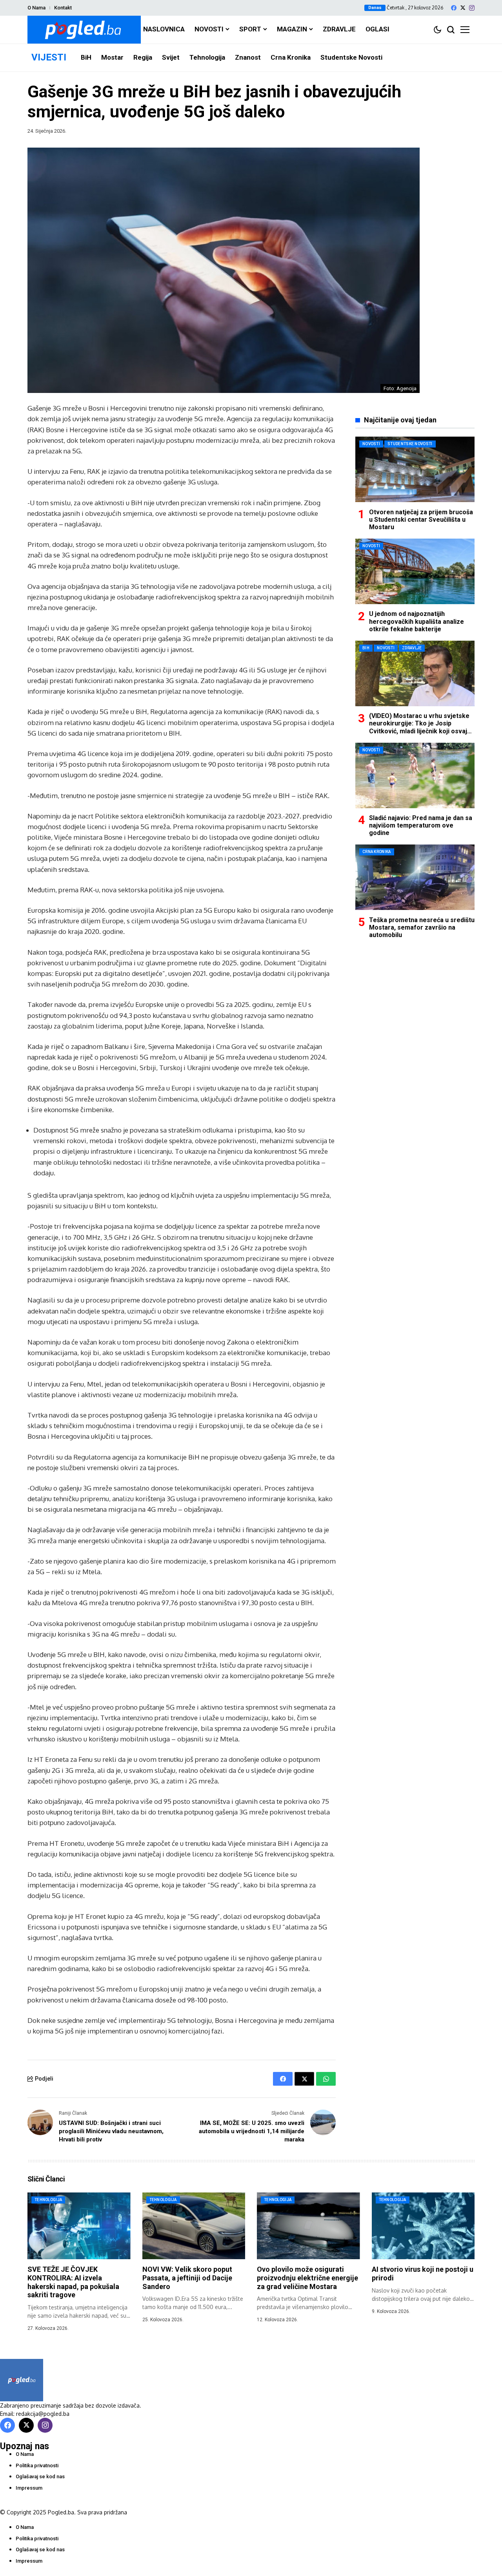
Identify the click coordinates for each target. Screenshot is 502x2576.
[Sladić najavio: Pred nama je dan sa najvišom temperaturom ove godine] (415, 776)
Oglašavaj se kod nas (40, 2476)
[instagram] (472, 8)
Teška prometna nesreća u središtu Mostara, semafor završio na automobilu (422, 927)
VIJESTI (49, 57)
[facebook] (454, 8)
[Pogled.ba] (84, 30)
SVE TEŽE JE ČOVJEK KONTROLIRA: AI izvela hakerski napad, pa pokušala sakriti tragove (73, 2282)
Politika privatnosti (37, 2465)
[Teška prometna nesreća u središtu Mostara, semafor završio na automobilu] (415, 877)
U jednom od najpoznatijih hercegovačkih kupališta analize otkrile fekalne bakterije (417, 621)
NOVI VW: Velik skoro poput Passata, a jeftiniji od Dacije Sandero (187, 2278)
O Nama (36, 8)
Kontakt (63, 8)
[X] (463, 8)
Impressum (29, 2488)
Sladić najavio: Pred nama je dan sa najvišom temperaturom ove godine (421, 825)
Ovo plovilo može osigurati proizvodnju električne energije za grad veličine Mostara (307, 2278)
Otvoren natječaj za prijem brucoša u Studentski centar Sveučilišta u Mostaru (421, 519)
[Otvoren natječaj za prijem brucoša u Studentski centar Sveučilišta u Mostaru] (415, 469)
